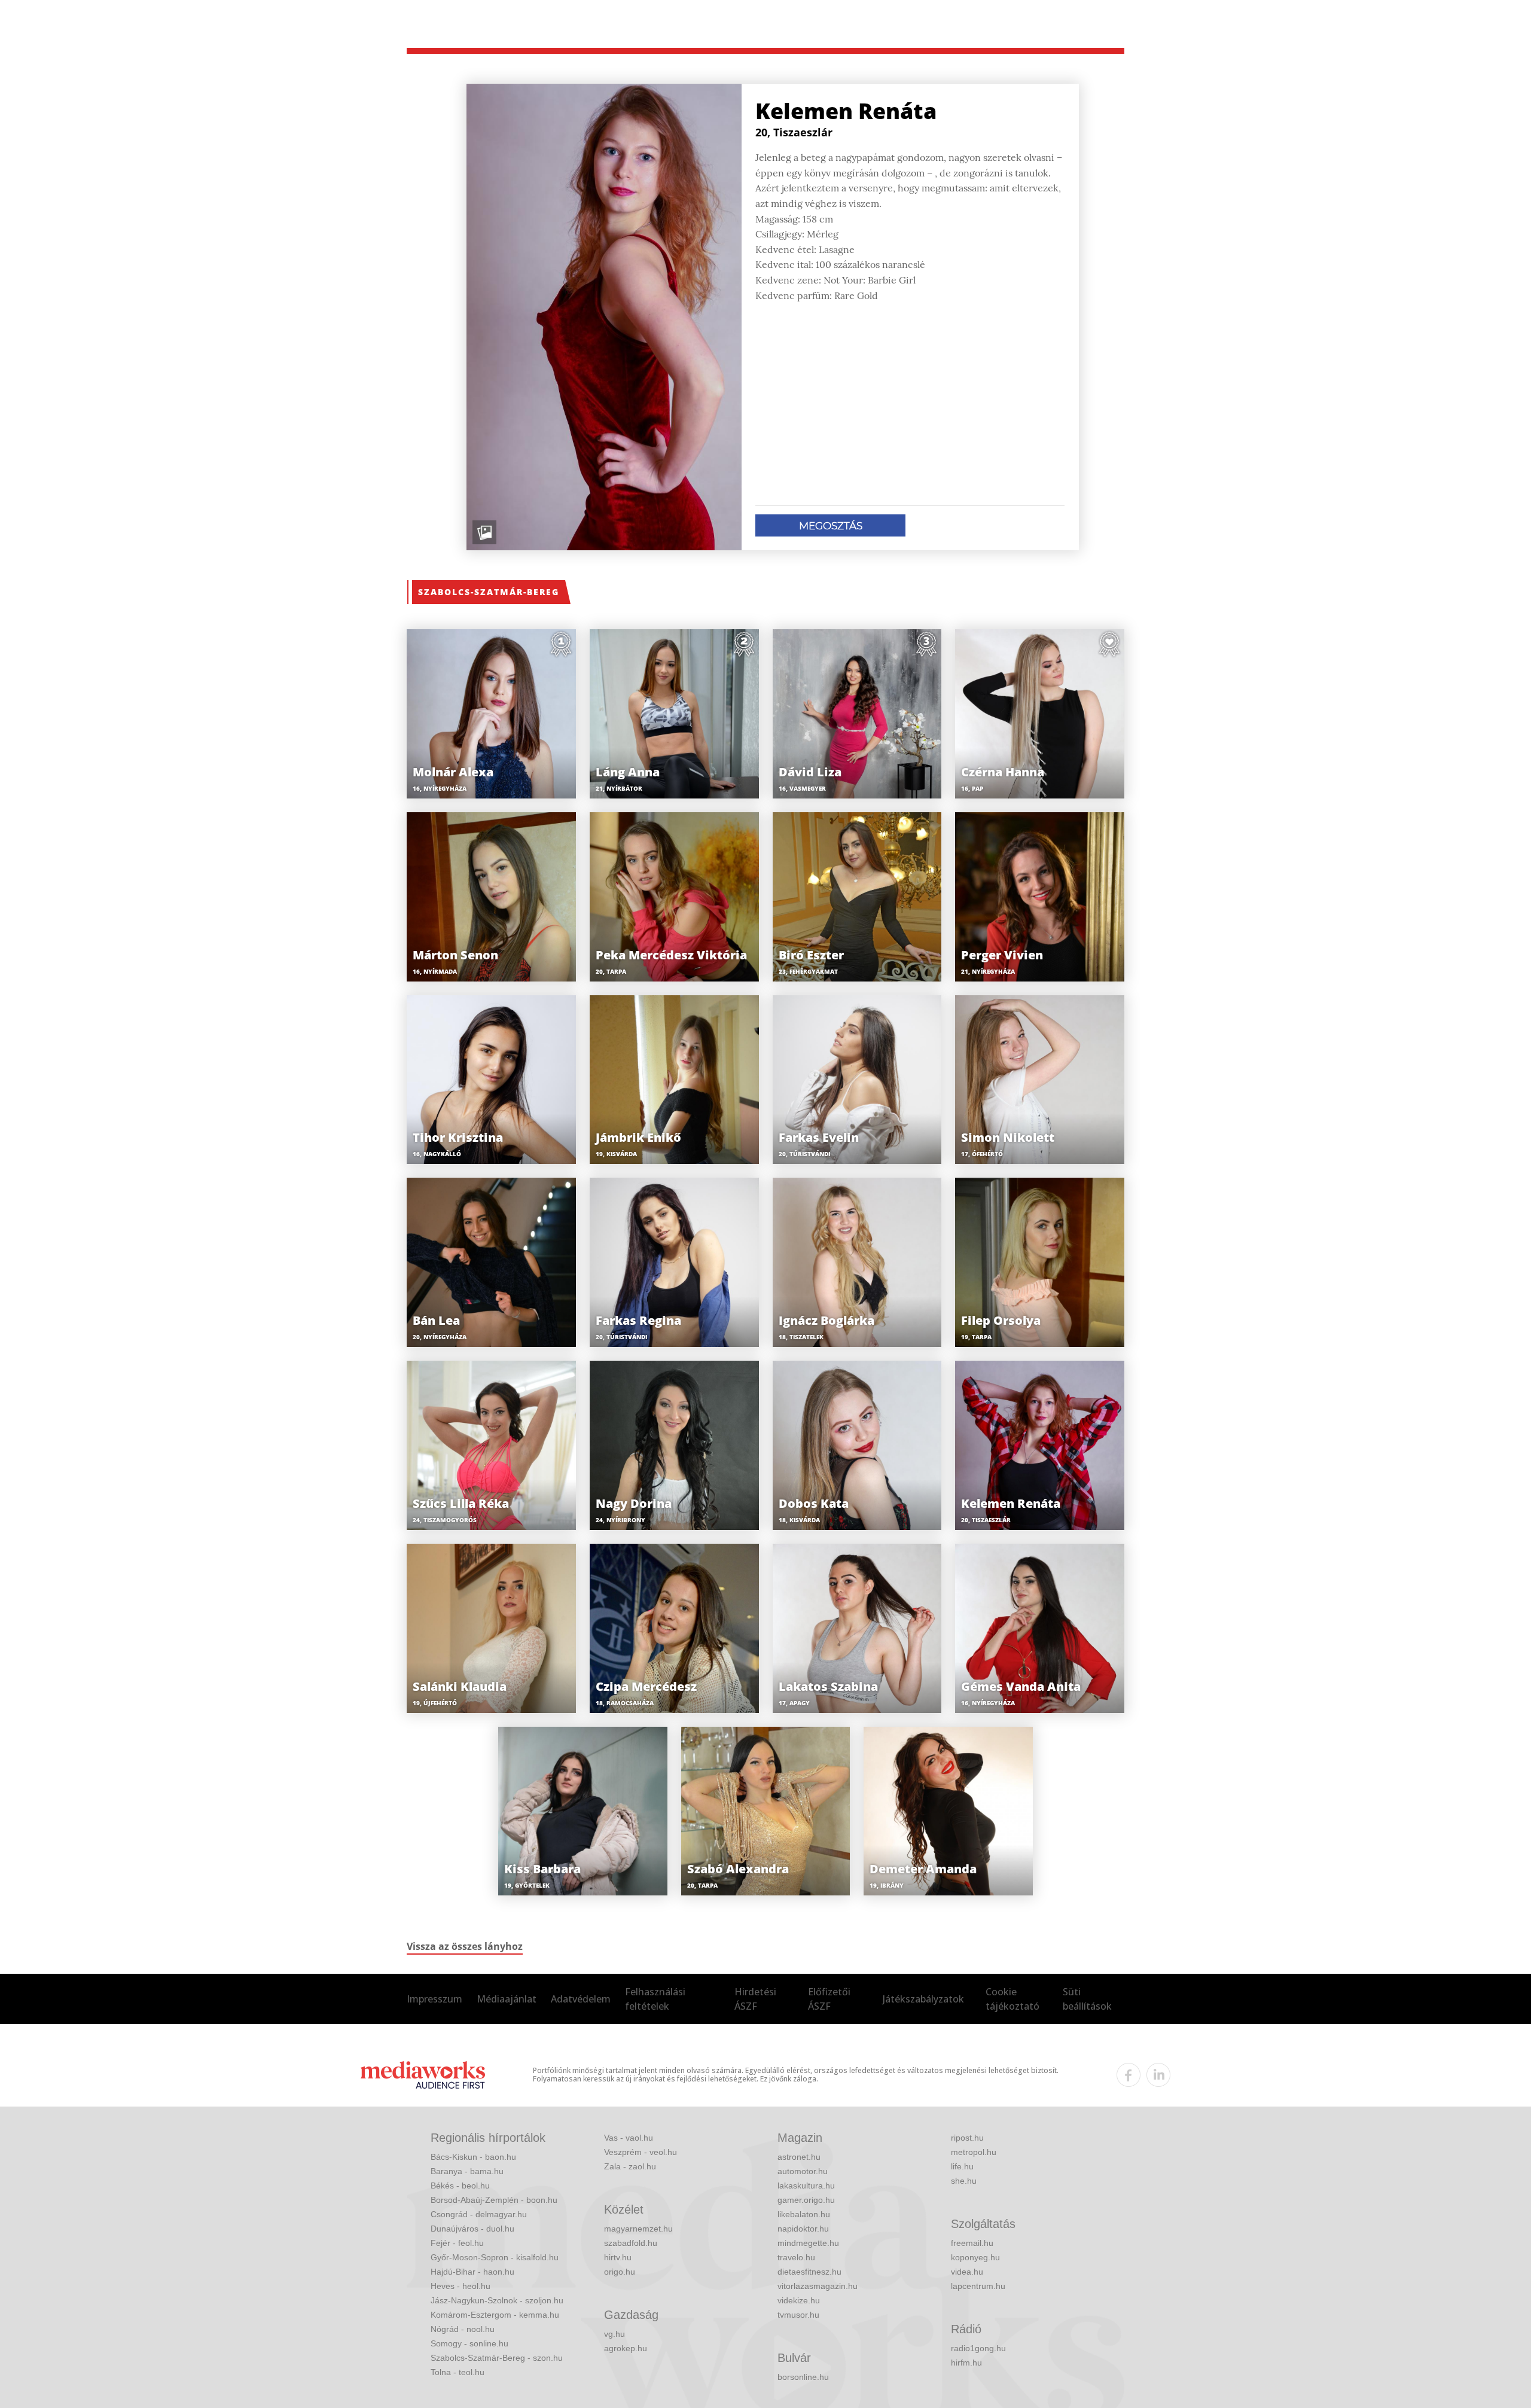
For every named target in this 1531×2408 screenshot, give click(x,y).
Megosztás (831, 526)
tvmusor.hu (798, 2315)
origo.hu (620, 2272)
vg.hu (614, 2334)
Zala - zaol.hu (630, 2166)
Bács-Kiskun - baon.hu (473, 2157)
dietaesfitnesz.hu (809, 2272)
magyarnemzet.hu (638, 2229)
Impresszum (434, 1999)
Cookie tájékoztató (1012, 1999)
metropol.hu (974, 2152)
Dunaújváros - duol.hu (472, 2229)
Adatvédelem (581, 1999)
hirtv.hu (618, 2257)
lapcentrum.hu (978, 2286)
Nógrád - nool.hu (463, 2329)
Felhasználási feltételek (655, 1999)
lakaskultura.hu (806, 2186)
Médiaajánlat (507, 1999)
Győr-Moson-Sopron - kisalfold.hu (495, 2257)
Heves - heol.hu (460, 2286)
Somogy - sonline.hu (469, 2343)
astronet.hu (799, 2157)
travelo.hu (796, 2257)
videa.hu (967, 2272)
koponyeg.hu (975, 2257)
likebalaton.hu (804, 2214)
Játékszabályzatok (923, 1999)
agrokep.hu (626, 2348)
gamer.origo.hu (806, 2200)
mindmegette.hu (808, 2243)
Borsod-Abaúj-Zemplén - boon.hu (494, 2200)
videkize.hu (799, 2300)
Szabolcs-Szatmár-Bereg (489, 592)
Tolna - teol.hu (458, 2372)
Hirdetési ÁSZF (755, 1999)
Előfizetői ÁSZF (829, 1999)
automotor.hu (803, 2171)
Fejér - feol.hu (457, 2243)
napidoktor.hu (803, 2229)
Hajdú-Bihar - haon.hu (472, 2272)
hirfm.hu (966, 2363)
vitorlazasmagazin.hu (818, 2286)
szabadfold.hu (631, 2243)
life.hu (962, 2166)
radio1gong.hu (978, 2348)
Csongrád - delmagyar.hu (479, 2214)
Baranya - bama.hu (467, 2171)
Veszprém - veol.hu (641, 2152)
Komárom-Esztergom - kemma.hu (495, 2315)
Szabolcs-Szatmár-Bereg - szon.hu (497, 2358)
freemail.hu (972, 2243)
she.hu (964, 2181)
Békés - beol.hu (460, 2186)
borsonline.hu (803, 2377)
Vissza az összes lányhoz (465, 1946)
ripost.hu (967, 2138)
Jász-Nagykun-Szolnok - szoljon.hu (497, 2300)
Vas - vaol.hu (629, 2138)
